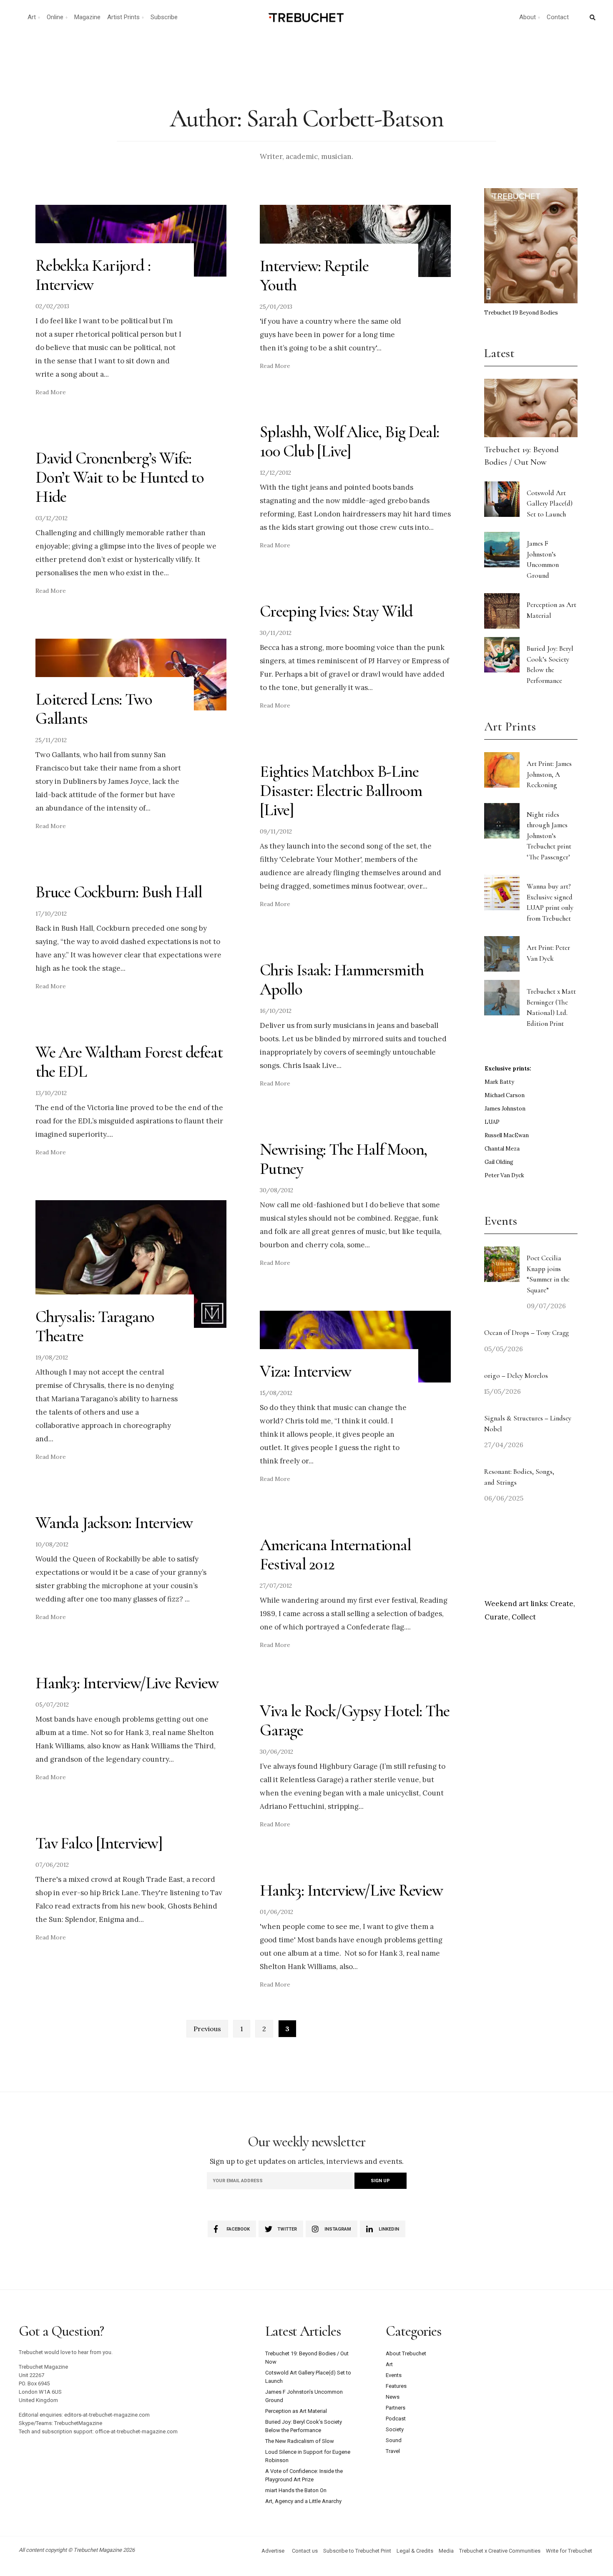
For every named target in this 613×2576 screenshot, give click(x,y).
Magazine (87, 17)
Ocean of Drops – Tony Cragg (526, 1333)
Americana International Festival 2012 (335, 1554)
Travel (393, 2451)
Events (394, 2375)
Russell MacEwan (507, 1135)
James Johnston (505, 1109)
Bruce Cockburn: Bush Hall (119, 892)
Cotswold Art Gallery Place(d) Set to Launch (550, 504)
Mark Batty (499, 1082)
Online (55, 17)
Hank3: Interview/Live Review (127, 1683)
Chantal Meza (502, 1149)
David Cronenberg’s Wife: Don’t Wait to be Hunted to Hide (120, 477)
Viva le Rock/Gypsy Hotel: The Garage (354, 1720)
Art (32, 17)
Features (396, 2386)
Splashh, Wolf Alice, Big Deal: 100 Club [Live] (349, 441)
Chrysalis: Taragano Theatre (95, 1326)
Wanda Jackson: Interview (114, 1523)
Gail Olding (499, 1162)
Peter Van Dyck (504, 1175)
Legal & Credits (415, 2551)
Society (395, 2429)
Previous (207, 2029)
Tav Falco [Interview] (99, 1843)
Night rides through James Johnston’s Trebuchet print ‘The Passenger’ (549, 836)
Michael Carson (505, 1095)
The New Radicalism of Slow (300, 2441)
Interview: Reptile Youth (314, 275)
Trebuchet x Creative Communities (500, 2551)
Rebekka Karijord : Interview (93, 275)
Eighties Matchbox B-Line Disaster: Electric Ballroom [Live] (341, 791)
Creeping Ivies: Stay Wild (336, 611)
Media (446, 2551)
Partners (396, 2408)
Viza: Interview (305, 1371)
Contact (558, 17)
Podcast (396, 2419)
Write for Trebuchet (569, 2551)
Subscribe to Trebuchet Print (357, 2551)
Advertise (273, 2551)
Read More (51, 392)
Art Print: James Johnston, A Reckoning (549, 774)
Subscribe (164, 17)
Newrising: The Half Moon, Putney (343, 1159)
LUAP (492, 1122)
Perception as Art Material (296, 2411)
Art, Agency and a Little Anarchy (303, 2501)
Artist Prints (123, 17)
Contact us (305, 2551)
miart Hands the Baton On (296, 2490)
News (393, 2397)
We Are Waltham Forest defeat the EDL (129, 1062)
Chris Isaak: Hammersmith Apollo (342, 980)
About (528, 17)
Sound (394, 2440)
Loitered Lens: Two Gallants (94, 709)
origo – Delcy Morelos (516, 1376)
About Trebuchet (406, 2353)
